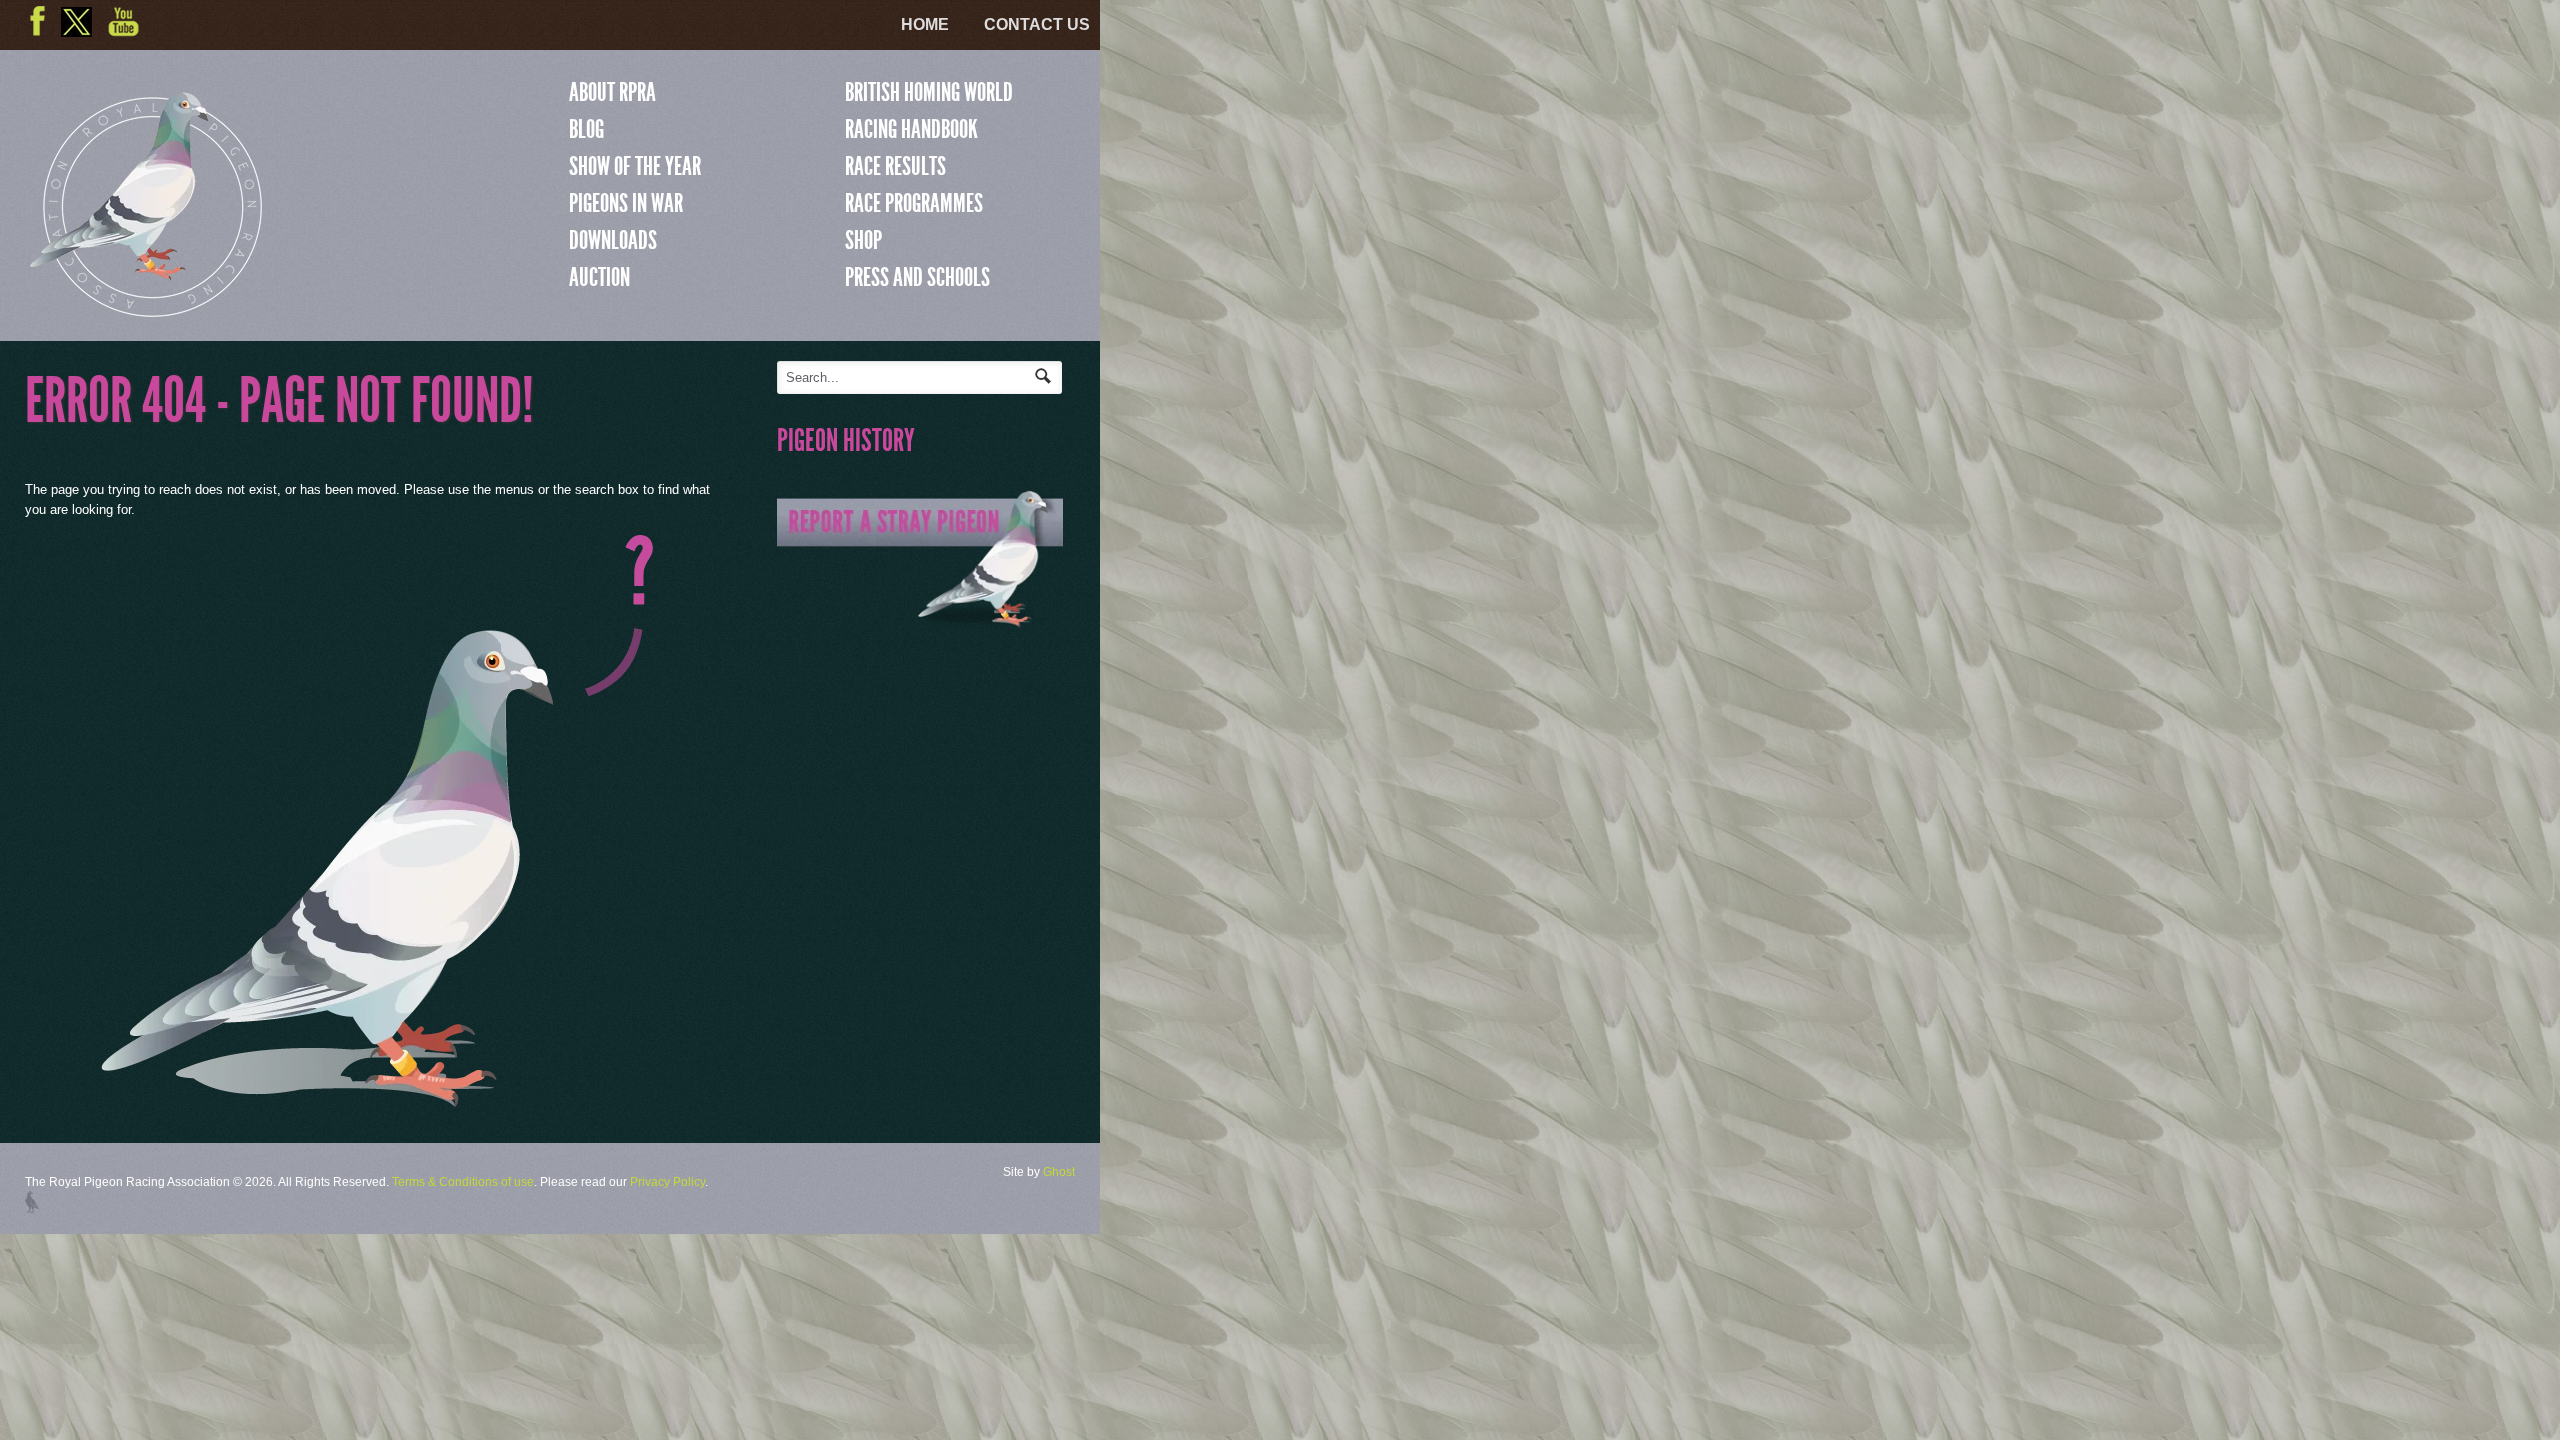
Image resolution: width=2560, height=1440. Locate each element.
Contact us (1037, 24)
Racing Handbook (911, 129)
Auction (599, 277)
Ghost (1059, 1172)
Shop (863, 240)
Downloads (613, 240)
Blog (586, 129)
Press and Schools (917, 277)
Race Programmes (914, 203)
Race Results (895, 166)
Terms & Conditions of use (463, 1182)
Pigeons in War (626, 203)
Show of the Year (635, 166)
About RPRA (612, 92)
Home (925, 24)
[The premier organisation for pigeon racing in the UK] (146, 308)
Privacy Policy (667, 1182)
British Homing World (929, 92)
